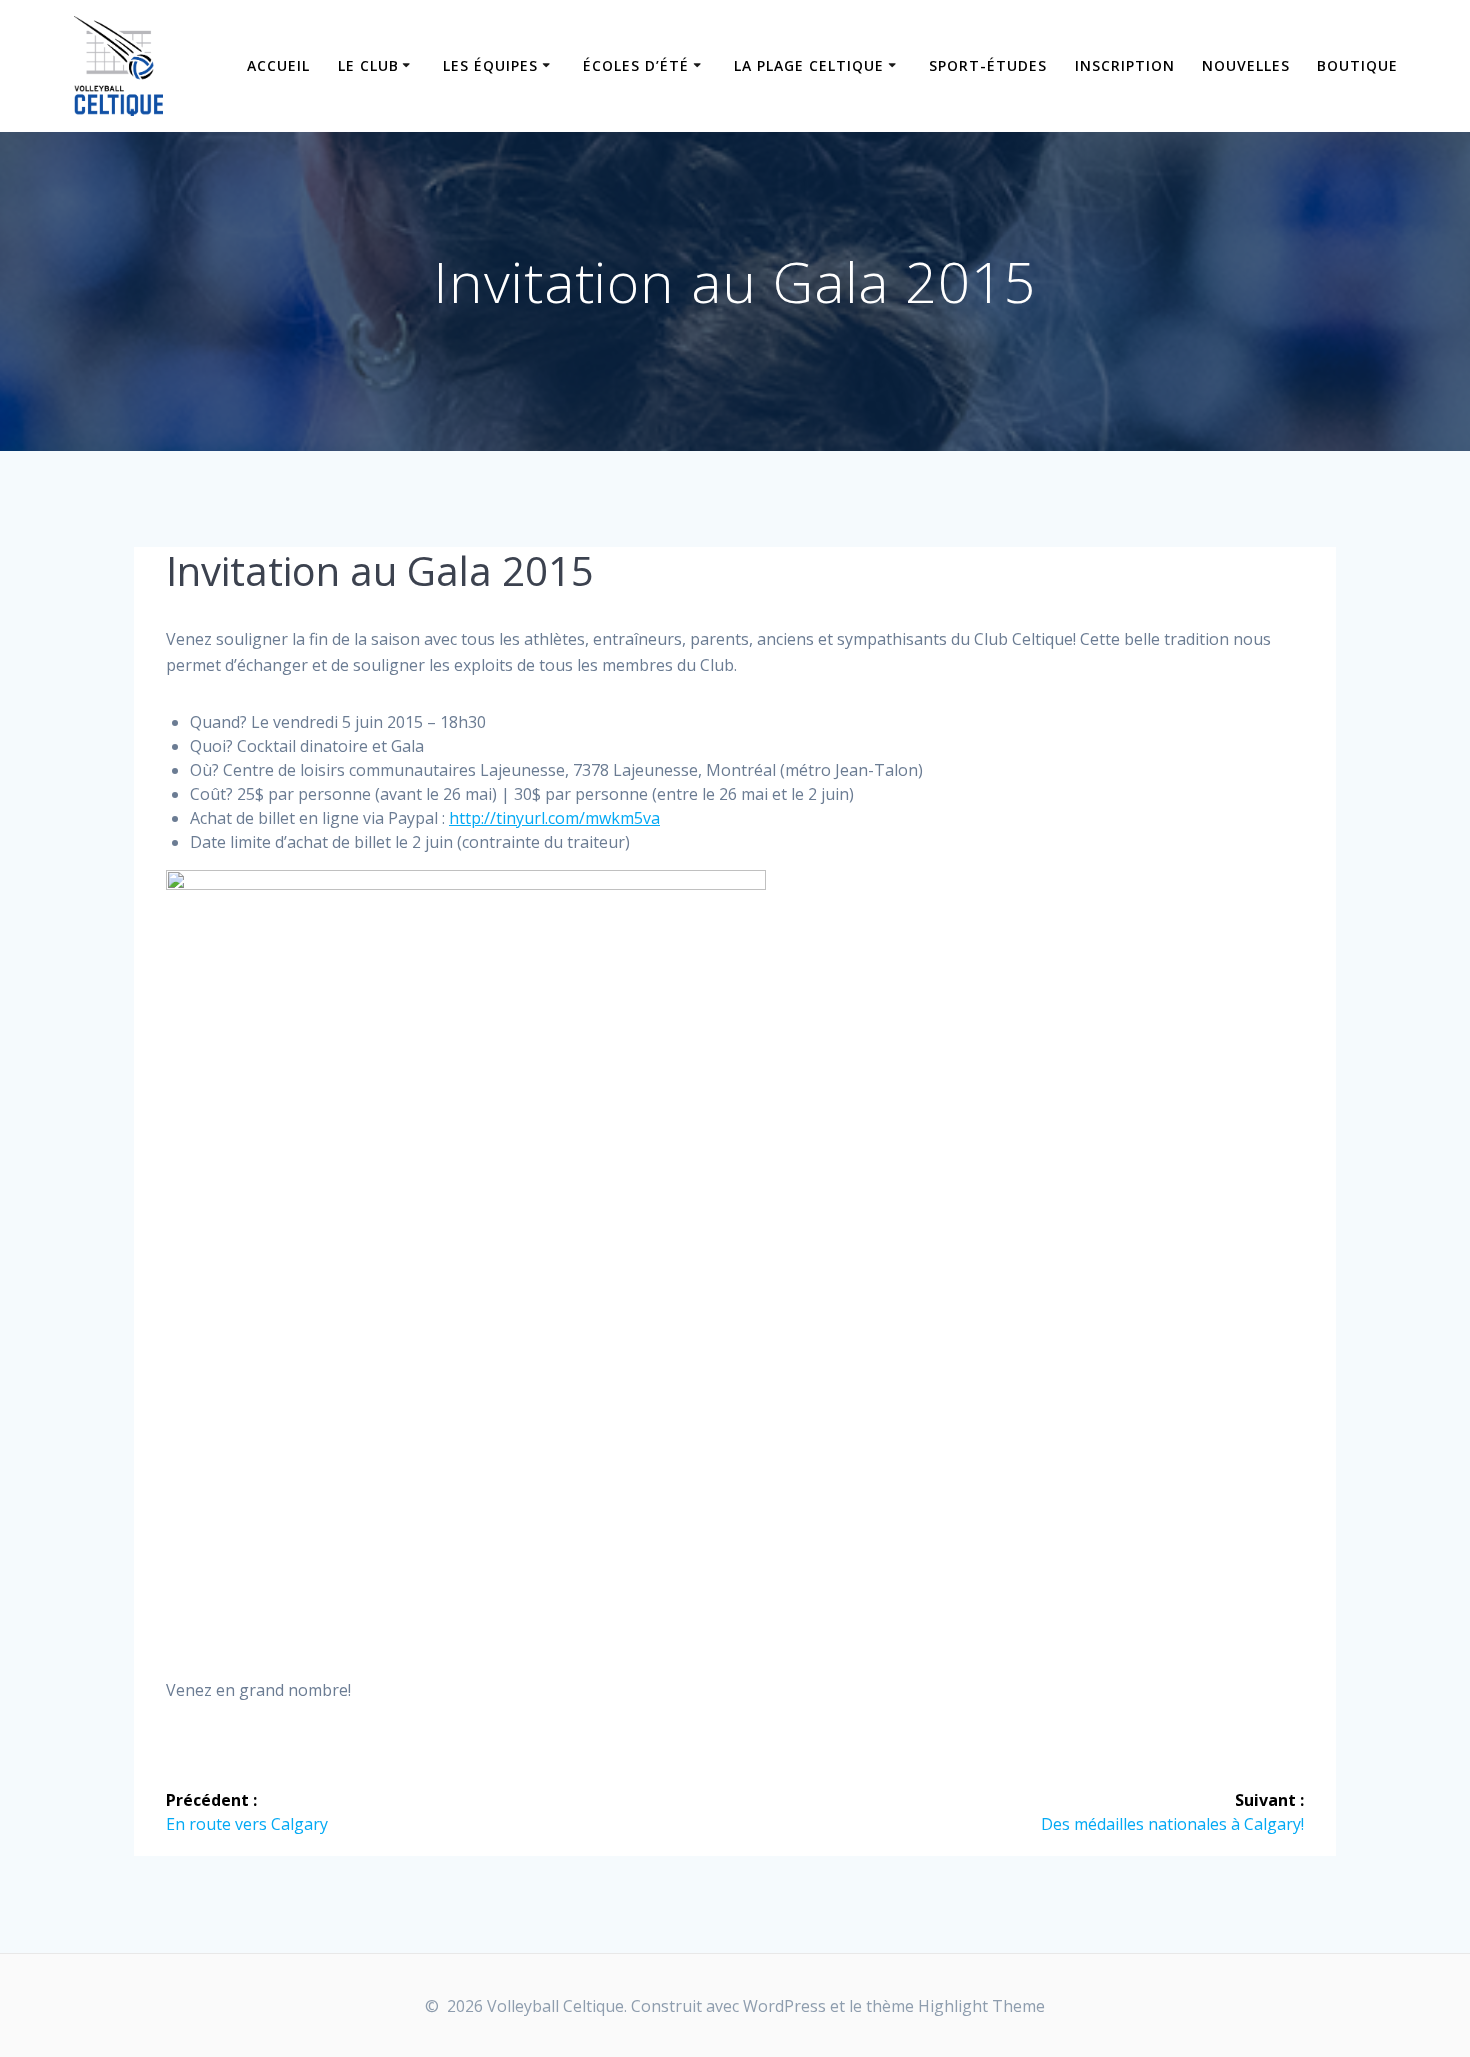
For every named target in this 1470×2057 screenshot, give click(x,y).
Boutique (1357, 65)
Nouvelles (1246, 65)
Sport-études (988, 65)
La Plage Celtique (809, 65)
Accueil (278, 65)
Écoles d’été (636, 65)
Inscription (1125, 65)
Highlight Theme (981, 2006)
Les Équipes (490, 65)
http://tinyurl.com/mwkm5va (554, 818)
